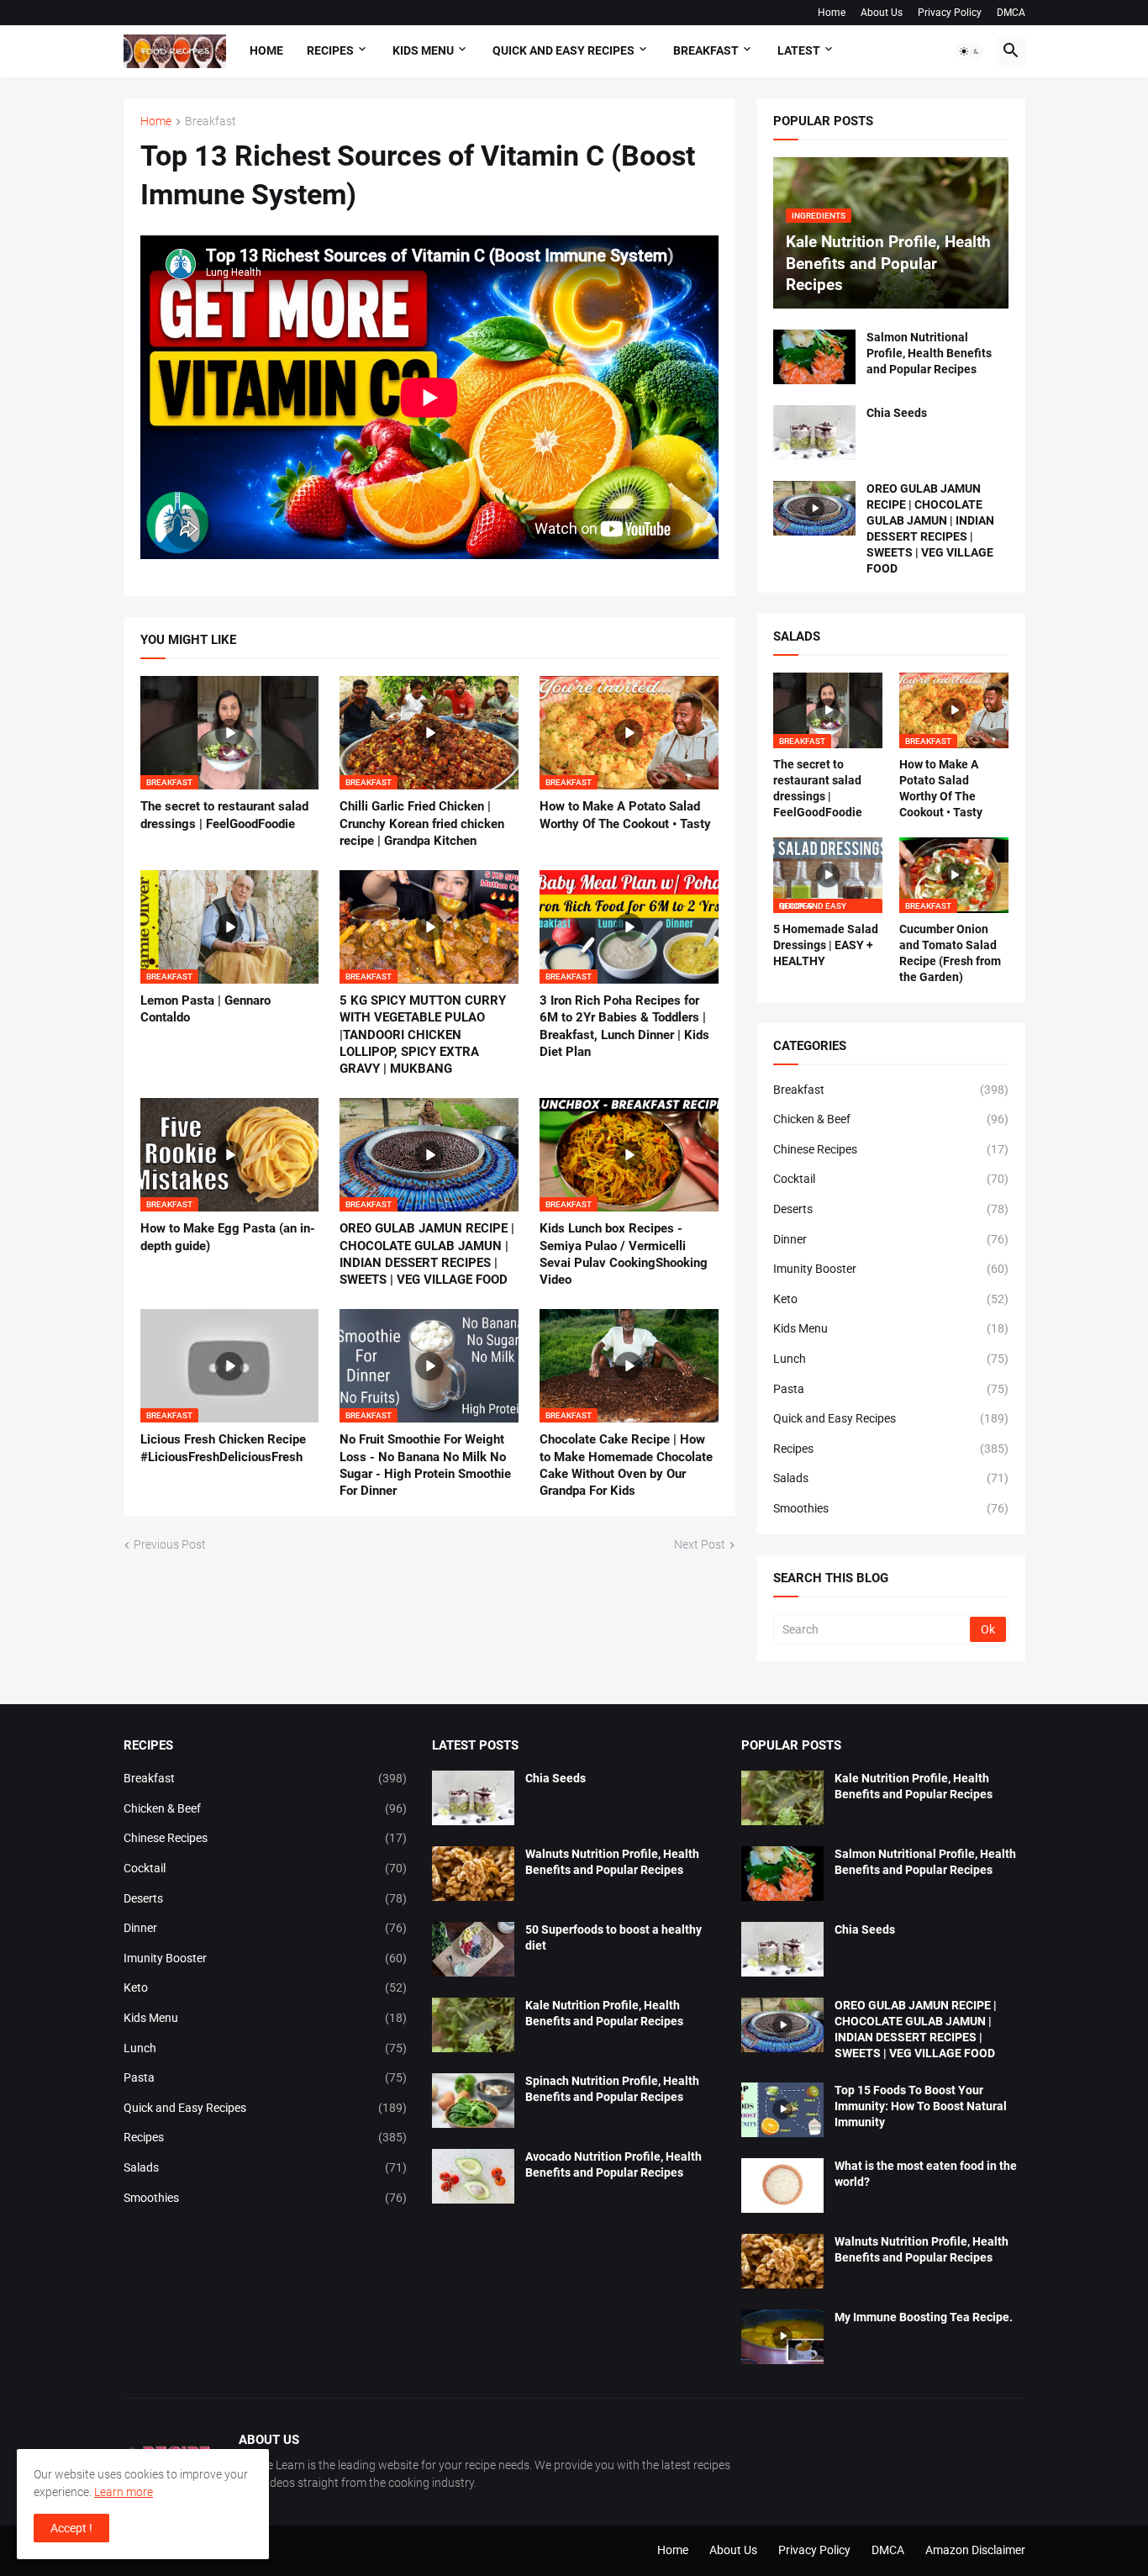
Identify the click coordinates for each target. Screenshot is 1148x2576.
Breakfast (211, 121)
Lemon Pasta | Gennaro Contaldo (205, 1009)
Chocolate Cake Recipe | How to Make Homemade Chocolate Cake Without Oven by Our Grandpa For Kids (626, 1465)
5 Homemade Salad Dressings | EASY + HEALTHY (826, 945)
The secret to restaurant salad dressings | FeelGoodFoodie (224, 815)
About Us (882, 13)
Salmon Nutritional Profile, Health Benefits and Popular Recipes (929, 353)
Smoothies (891, 1508)
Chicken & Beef (891, 1119)
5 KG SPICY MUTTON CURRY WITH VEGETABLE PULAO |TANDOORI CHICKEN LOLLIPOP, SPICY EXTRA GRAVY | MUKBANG (423, 1035)
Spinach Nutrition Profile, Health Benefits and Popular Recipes (612, 2089)
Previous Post (170, 1544)
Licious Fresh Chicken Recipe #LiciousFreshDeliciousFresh (223, 1448)
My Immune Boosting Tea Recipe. (924, 2317)
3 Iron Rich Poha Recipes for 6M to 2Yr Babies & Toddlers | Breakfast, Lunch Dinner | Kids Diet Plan (624, 1026)
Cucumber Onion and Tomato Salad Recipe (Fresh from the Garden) (950, 953)
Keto (891, 1299)
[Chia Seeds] (814, 433)
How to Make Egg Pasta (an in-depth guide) (228, 1237)
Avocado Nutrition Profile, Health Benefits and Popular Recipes (613, 2164)
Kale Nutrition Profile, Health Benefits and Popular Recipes (604, 2013)
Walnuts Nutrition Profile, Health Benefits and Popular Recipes (612, 1862)
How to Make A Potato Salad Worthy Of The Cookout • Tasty (625, 815)
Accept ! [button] (71, 2528)
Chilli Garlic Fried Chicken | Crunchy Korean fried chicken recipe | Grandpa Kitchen (422, 823)
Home (832, 13)
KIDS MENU (423, 50)
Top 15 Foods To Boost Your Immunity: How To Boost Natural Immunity (921, 2106)
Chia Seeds (897, 413)
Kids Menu (891, 1328)
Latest (799, 50)
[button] (970, 51)
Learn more (124, 2492)
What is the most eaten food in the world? (926, 2174)
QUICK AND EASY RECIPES (563, 50)
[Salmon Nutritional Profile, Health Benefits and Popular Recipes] (814, 357)
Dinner (891, 1239)
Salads (891, 1478)
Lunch (891, 1359)
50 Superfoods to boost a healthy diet (613, 1937)
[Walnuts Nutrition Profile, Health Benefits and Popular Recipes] (473, 1874)
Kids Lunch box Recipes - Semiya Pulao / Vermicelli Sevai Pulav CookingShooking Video (624, 1254)
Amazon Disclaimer (975, 2550)
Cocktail (891, 1179)
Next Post (700, 1544)
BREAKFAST (706, 50)
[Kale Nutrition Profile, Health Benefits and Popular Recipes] (473, 2025)
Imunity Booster (891, 1269)
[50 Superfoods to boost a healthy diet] (473, 1949)
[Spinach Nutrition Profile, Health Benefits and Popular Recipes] (473, 2101)
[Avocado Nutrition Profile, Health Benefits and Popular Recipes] (473, 2176)
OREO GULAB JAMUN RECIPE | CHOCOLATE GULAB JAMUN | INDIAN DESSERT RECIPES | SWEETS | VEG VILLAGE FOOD (427, 1254)
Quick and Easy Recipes (891, 1418)
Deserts (891, 1209)
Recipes (330, 50)
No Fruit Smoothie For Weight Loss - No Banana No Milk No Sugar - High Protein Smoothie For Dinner (425, 1465)
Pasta (891, 1389)
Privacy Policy (950, 13)
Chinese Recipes (891, 1149)
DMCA (1011, 13)
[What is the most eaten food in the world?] (782, 2185)
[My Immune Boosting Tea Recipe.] (782, 2337)
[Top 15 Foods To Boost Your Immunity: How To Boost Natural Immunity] (782, 2110)
